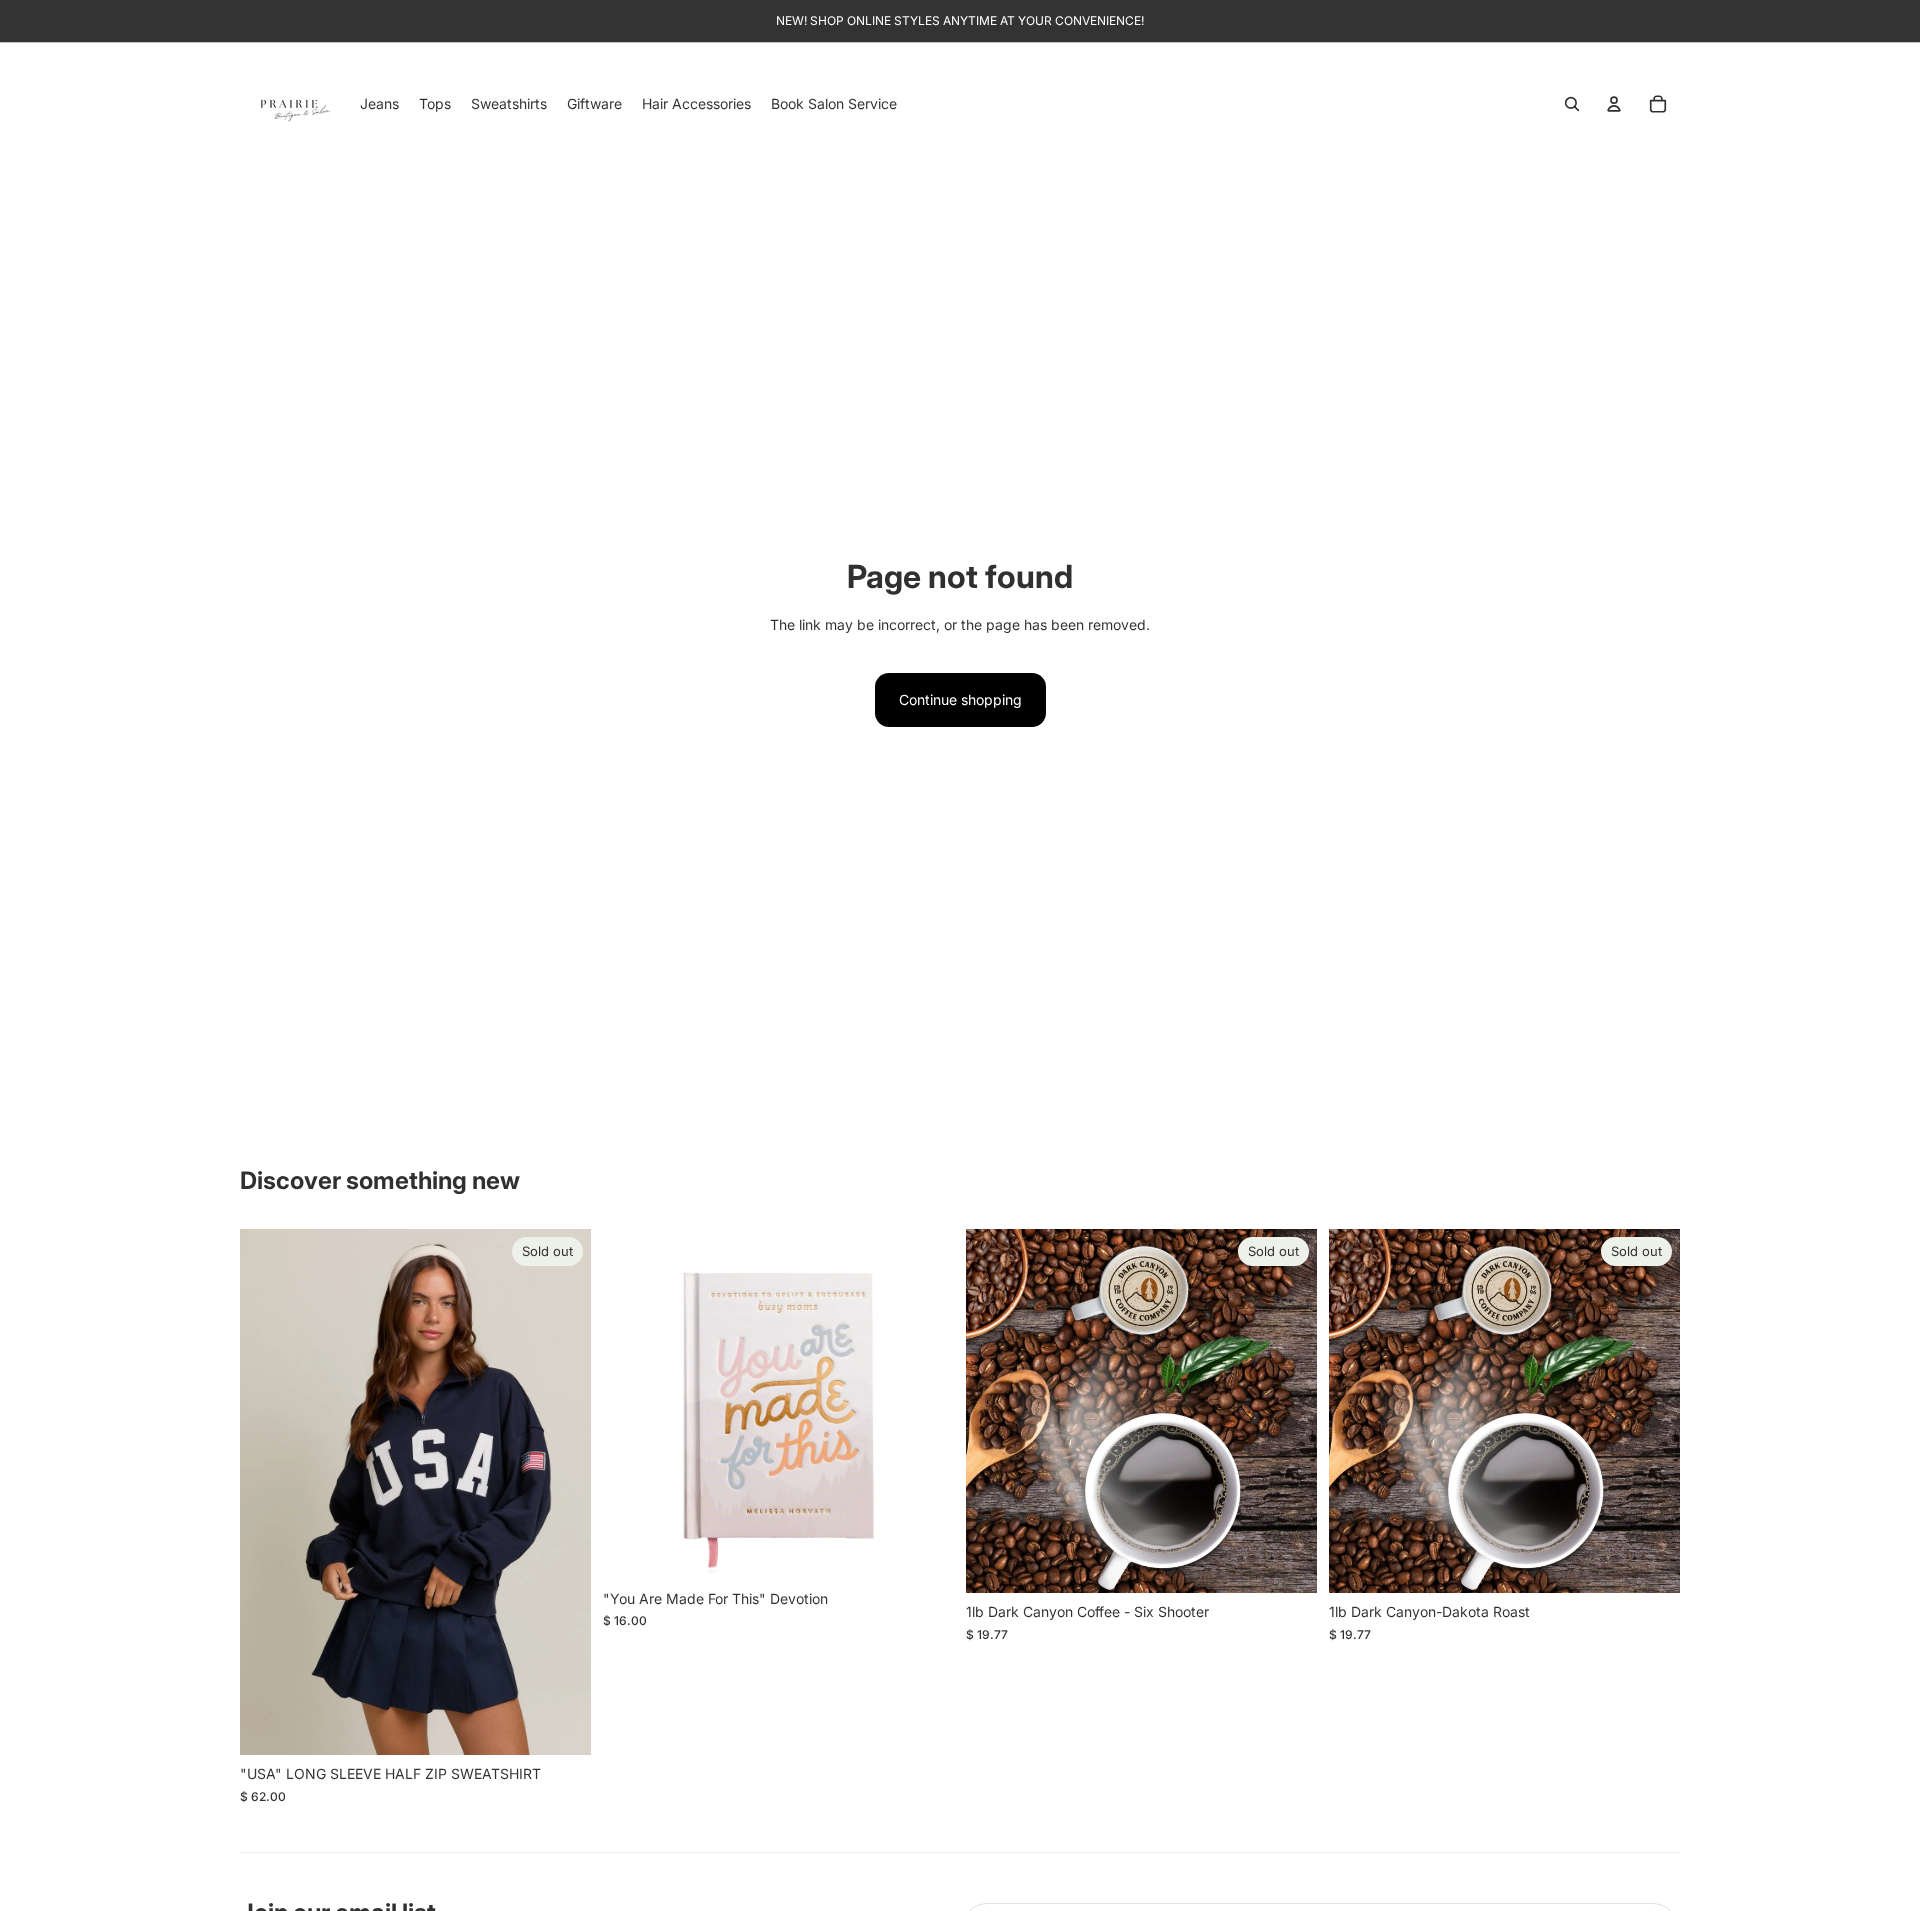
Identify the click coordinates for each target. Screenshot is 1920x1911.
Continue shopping (960, 699)
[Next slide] (561, 1492)
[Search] (1572, 104)
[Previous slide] (270, 1492)
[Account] (1614, 104)
